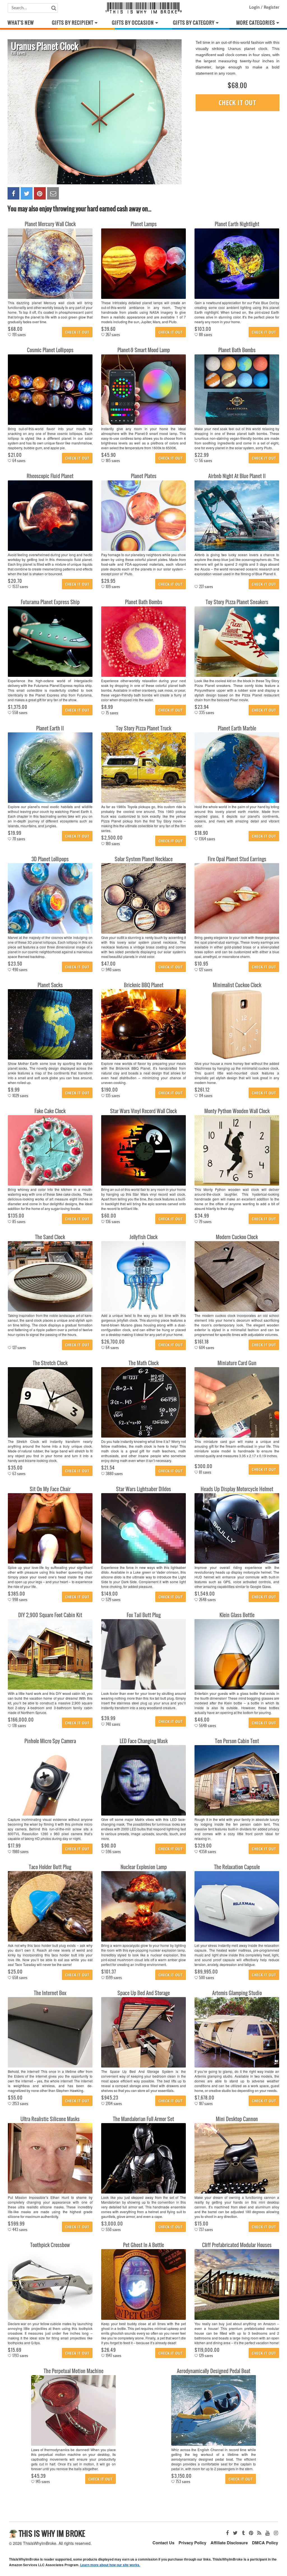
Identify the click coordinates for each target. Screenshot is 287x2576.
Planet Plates (144, 476)
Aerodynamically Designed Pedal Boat (214, 2371)
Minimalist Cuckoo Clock (237, 985)
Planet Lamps (144, 224)
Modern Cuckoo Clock (237, 1237)
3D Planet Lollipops (50, 859)
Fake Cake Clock (50, 1111)
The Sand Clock (50, 1237)
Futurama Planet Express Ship (50, 602)
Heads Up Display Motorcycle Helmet (237, 1489)
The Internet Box (50, 1993)
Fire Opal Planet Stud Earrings (237, 859)
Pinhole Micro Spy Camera (50, 1741)
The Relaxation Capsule (237, 1867)
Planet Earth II (50, 728)
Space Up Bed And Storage (144, 1993)
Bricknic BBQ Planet (144, 985)
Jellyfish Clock (143, 1237)
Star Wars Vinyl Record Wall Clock (143, 1111)
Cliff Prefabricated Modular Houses (237, 2245)
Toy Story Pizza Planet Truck (144, 728)
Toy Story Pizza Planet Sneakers (237, 602)
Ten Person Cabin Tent (237, 1741)
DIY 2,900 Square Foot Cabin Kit (50, 1615)
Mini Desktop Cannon (237, 2119)
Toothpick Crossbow (50, 2245)
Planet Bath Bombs (237, 350)
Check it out (237, 102)
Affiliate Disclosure (229, 2543)
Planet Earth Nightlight (237, 224)
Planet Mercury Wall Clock (50, 224)
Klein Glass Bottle (237, 1615)
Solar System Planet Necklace (144, 859)
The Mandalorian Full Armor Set (143, 2119)
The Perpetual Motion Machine (74, 2371)
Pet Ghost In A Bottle (143, 2245)
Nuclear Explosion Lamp (144, 1867)
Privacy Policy (192, 2543)
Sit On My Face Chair (50, 1489)
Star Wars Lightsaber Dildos (143, 1489)
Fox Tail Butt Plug (144, 1615)
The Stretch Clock (50, 1363)
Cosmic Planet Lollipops (50, 350)
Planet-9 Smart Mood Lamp (144, 350)
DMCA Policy (265, 2543)
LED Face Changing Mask (144, 1741)
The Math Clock (144, 1363)
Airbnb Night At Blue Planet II (237, 476)
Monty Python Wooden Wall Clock (237, 1111)
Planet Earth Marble (237, 728)
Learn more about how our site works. (110, 2565)
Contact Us (163, 2543)
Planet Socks (50, 985)
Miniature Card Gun (237, 1363)
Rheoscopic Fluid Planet (50, 476)
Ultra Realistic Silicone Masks (50, 2119)
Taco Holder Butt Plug (50, 1867)
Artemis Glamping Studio (237, 1993)
